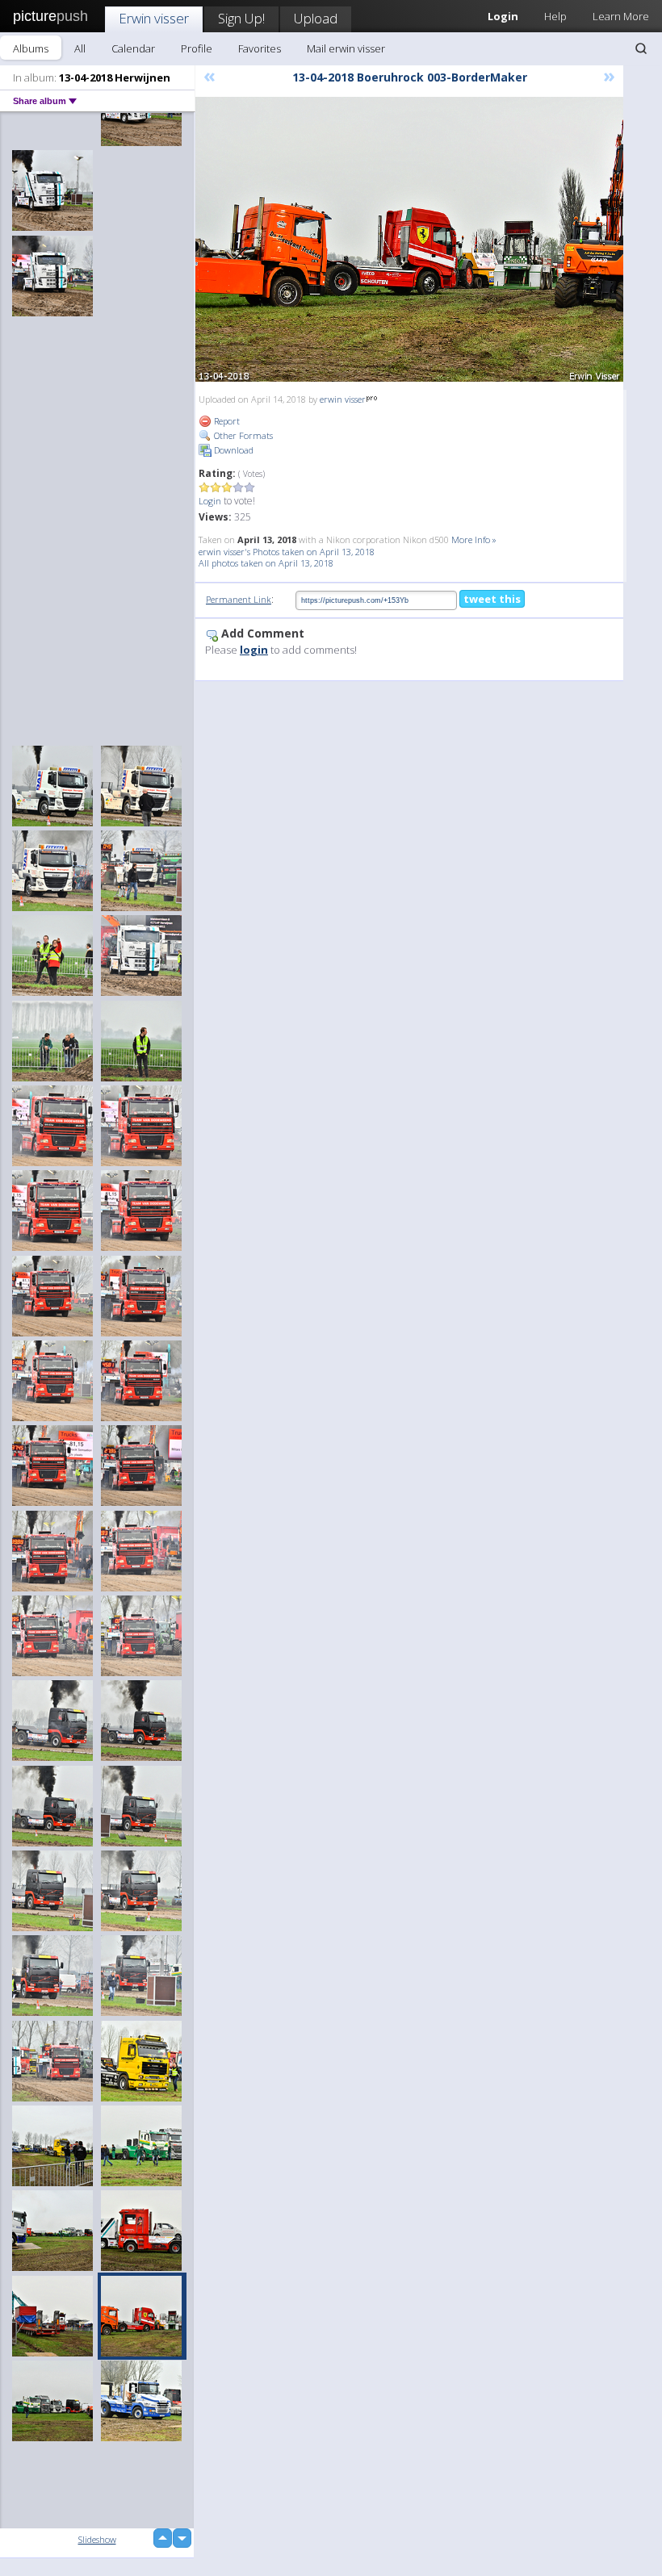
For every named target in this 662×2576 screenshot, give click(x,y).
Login (210, 501)
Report (226, 421)
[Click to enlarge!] (409, 239)
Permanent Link (239, 599)
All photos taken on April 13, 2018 (266, 563)
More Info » (474, 539)
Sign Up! (241, 18)
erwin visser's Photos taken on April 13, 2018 (287, 552)
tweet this (492, 599)
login (254, 650)
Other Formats (242, 435)
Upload (316, 18)
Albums (31, 48)
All (80, 48)
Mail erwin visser (346, 48)
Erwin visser (154, 18)
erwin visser (343, 399)
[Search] (641, 48)
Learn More (621, 16)
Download (233, 450)
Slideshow (97, 2539)
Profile (197, 48)
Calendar (133, 48)
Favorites (260, 48)
